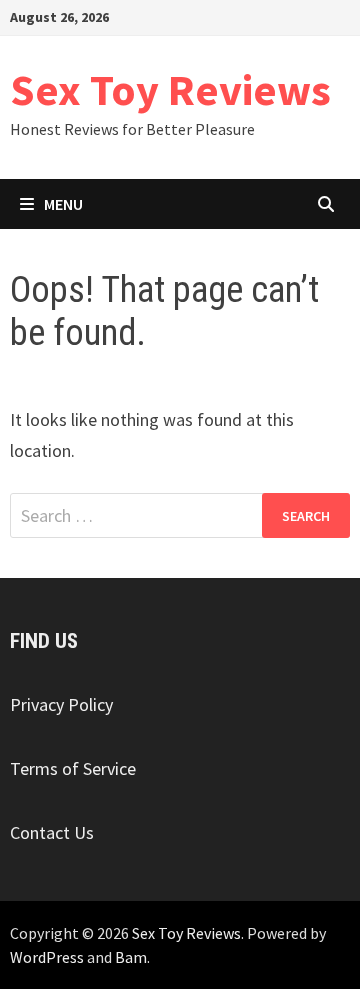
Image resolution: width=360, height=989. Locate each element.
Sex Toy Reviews (170, 89)
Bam (131, 957)
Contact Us (52, 832)
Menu (63, 204)
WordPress (47, 957)
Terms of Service (73, 768)
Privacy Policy (61, 704)
